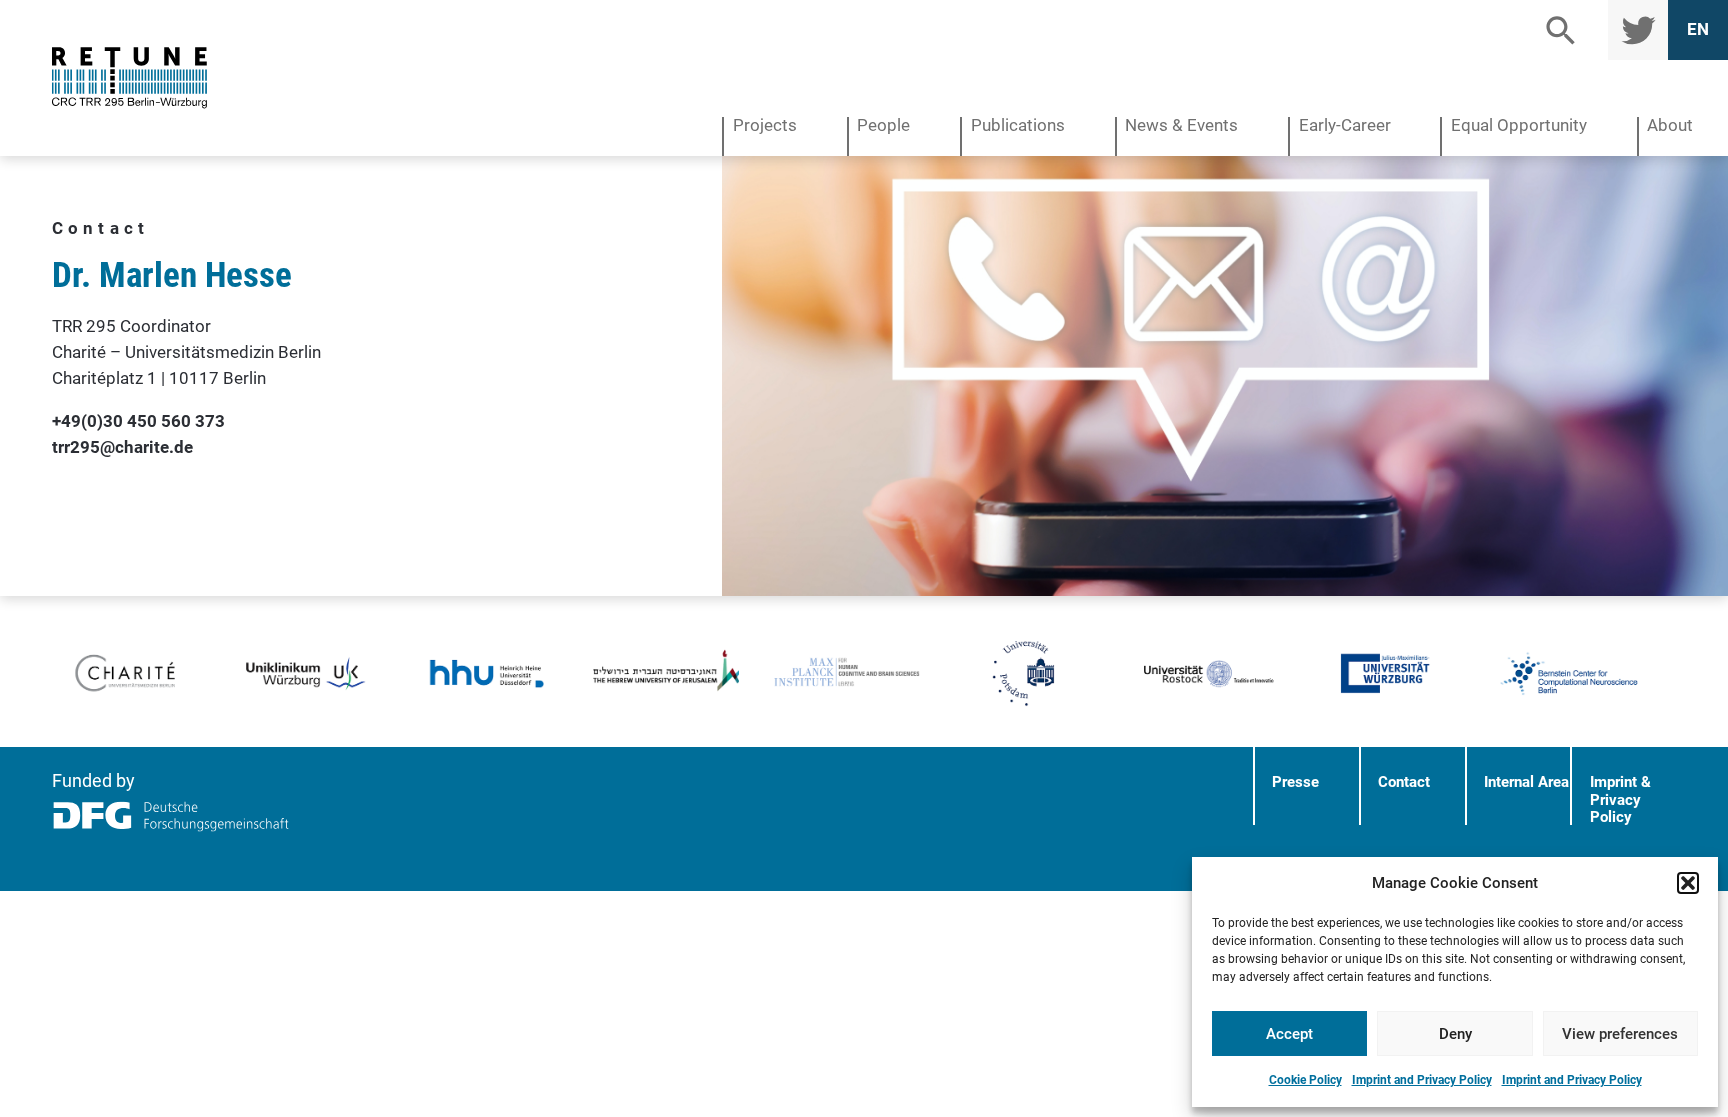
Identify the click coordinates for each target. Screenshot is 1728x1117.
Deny (1455, 1034)
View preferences (1620, 1034)
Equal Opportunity (1519, 126)
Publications (1018, 126)
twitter (1634, 29)
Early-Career (1345, 126)
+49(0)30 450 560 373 (138, 421)
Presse (1295, 782)
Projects (765, 126)
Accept (1289, 1034)
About (1670, 126)
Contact (1404, 782)
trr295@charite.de (122, 447)
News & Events (1181, 126)
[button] (1688, 883)
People (883, 126)
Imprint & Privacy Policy (1620, 799)
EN (1698, 29)
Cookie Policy (1305, 1080)
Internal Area (1526, 782)
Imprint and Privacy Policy (1422, 1080)
